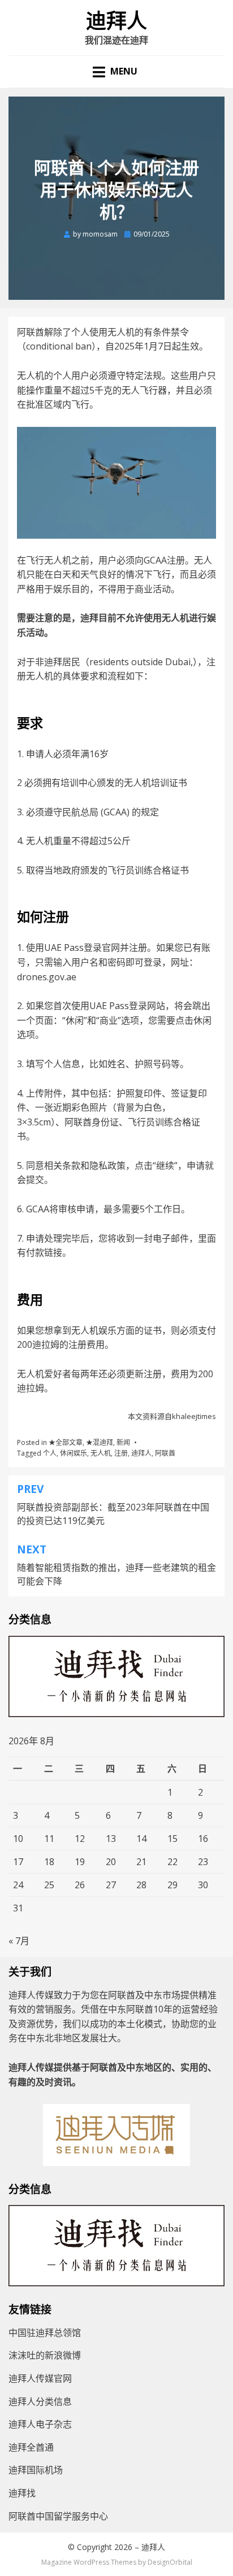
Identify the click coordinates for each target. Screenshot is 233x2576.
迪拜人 (116, 21)
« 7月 (19, 1941)
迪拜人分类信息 (40, 2402)
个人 (50, 1453)
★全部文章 (66, 1442)
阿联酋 (165, 1453)
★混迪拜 (100, 1442)
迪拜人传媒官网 (40, 2378)
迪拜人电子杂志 (40, 2424)
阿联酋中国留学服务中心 (58, 2516)
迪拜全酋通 (31, 2447)
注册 (121, 1453)
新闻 (123, 1442)
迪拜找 (22, 2493)
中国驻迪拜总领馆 (45, 2333)
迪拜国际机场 (36, 2470)
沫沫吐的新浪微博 (45, 2355)
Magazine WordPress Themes (89, 2562)
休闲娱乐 (74, 1453)
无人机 (101, 1453)
